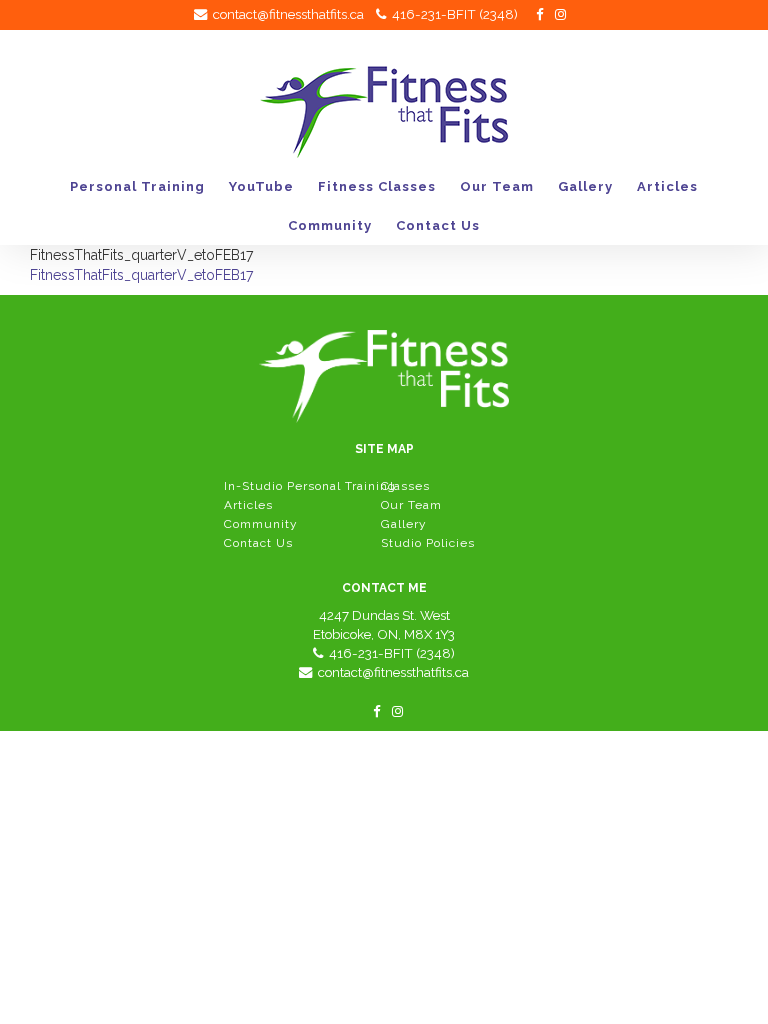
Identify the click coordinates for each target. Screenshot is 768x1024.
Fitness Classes (377, 186)
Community (330, 225)
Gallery (585, 186)
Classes (405, 486)
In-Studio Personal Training (310, 486)
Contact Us (438, 225)
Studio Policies (428, 543)
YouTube (261, 186)
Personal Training (137, 186)
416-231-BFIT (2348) (452, 14)
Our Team (497, 186)
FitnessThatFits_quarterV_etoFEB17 (141, 275)
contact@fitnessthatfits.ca (285, 14)
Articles (667, 186)
